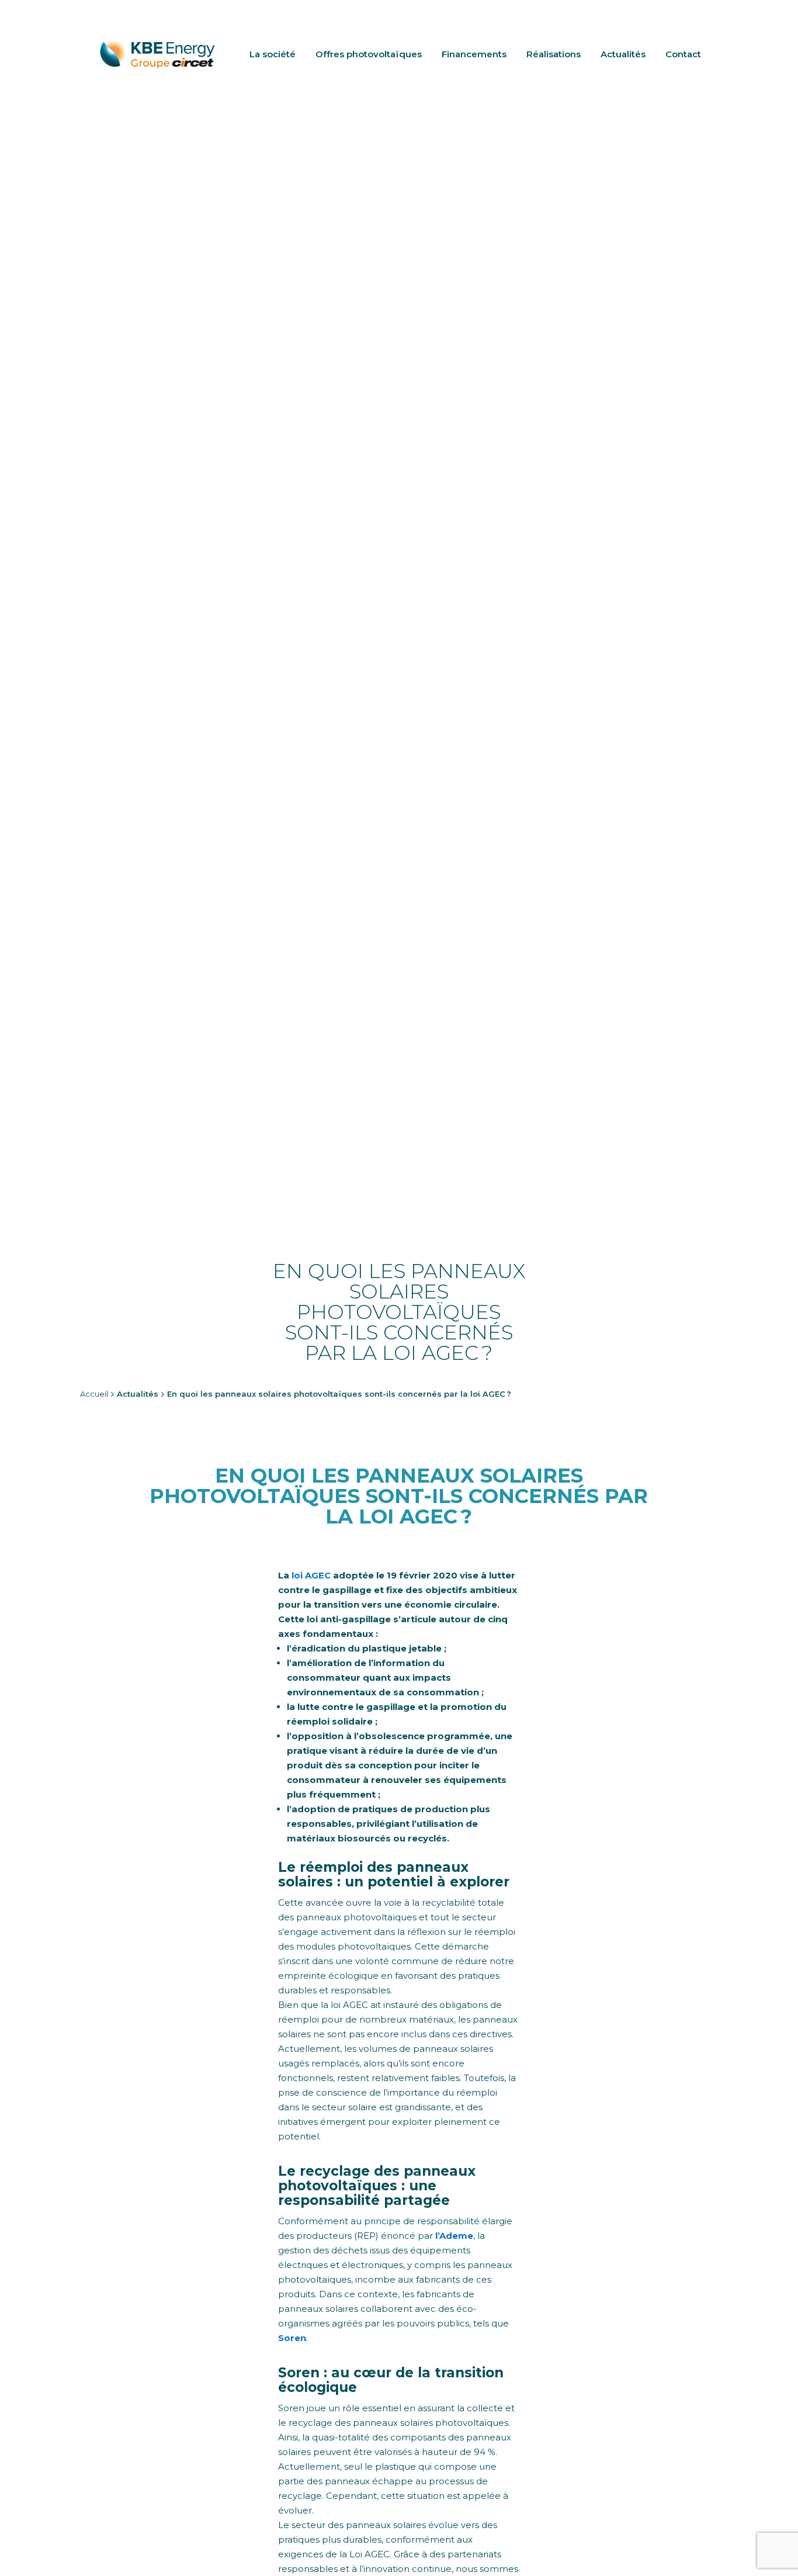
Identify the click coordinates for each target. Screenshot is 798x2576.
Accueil (94, 1394)
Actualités (623, 54)
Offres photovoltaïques (369, 54)
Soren (292, 2338)
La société (273, 54)
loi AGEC (311, 1575)
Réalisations (554, 54)
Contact (683, 54)
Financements (474, 54)
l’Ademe (454, 2236)
